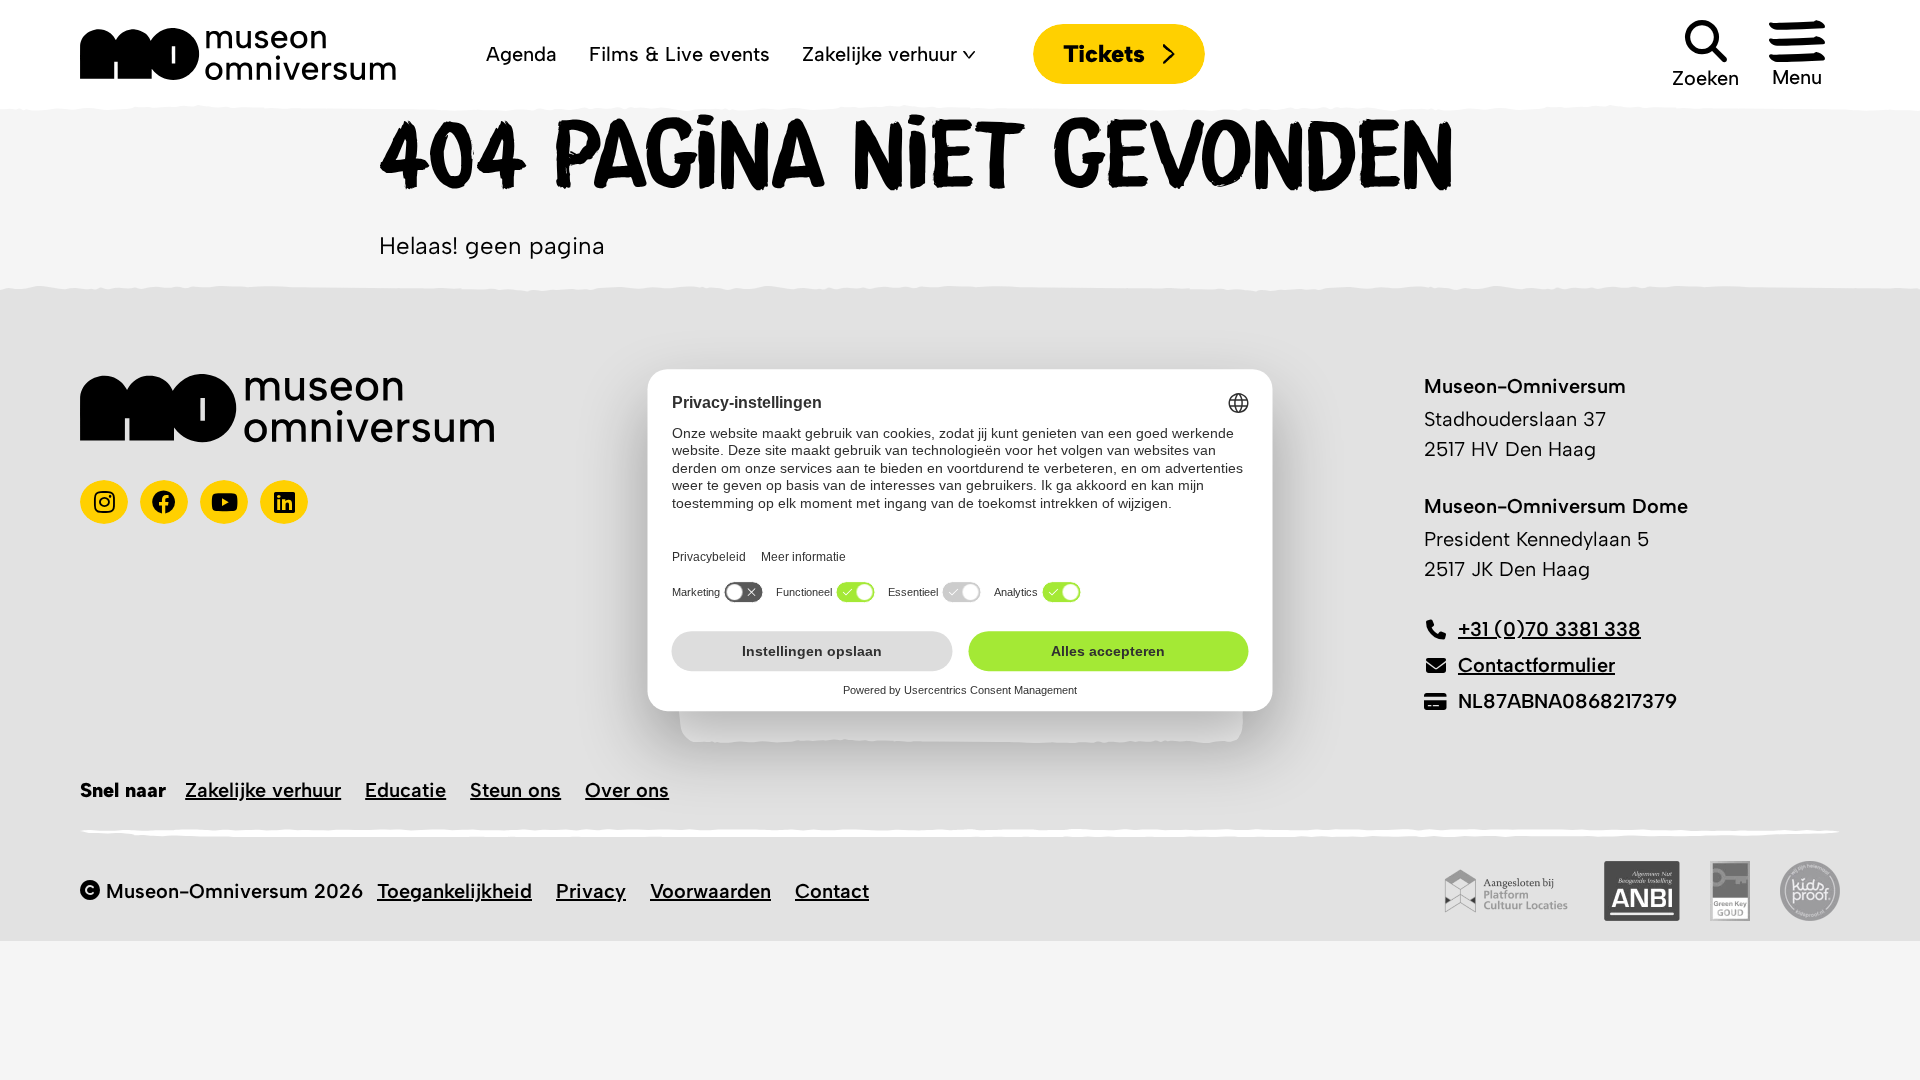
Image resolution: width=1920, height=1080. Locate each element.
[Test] (164, 502)
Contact (832, 891)
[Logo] (238, 54)
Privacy (591, 891)
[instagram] (104, 502)
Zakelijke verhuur (263, 790)
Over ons (627, 790)
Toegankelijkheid (454, 891)
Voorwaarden (710, 891)
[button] (1797, 54)
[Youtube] (224, 502)
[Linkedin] (284, 502)
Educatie (405, 790)
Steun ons (515, 790)
